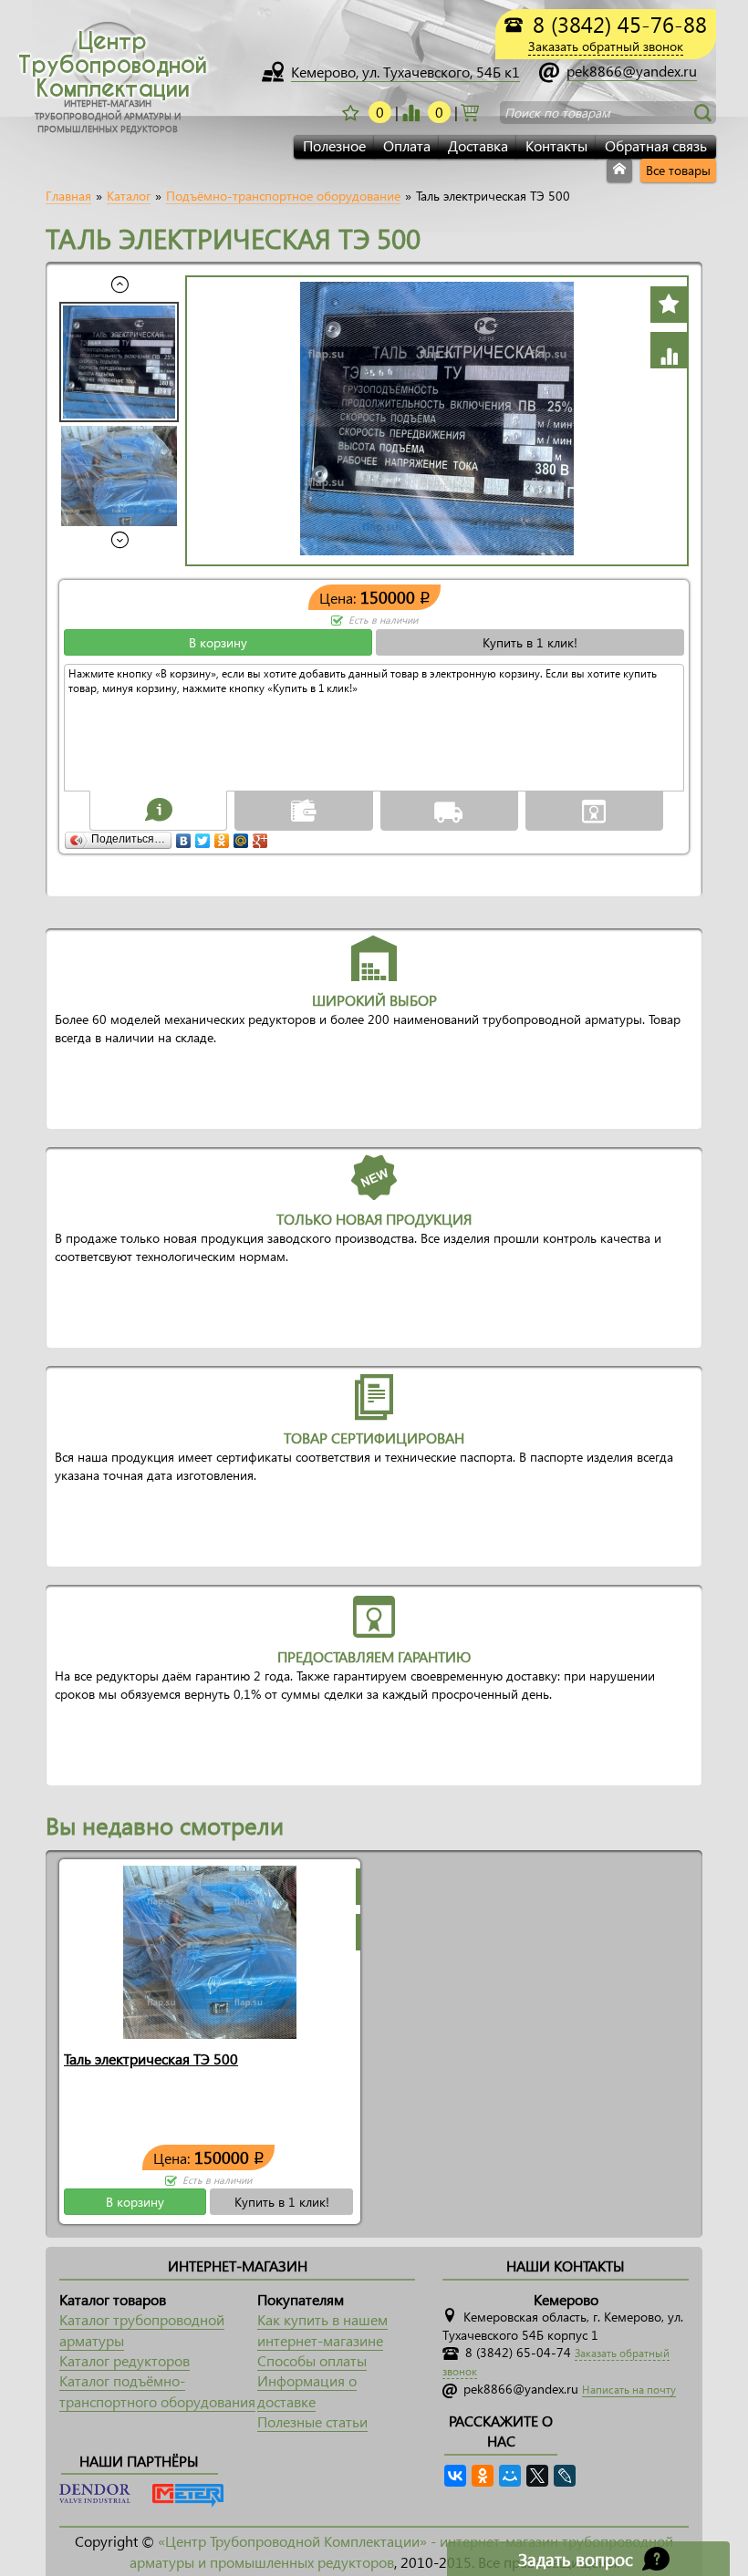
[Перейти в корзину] (470, 111)
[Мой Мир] (241, 836)
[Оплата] (304, 810)
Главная (68, 196)
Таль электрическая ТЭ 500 (151, 2059)
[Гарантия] (594, 810)
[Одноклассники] (222, 836)
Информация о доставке (307, 2390)
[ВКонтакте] (184, 836)
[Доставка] (449, 810)
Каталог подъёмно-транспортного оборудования (157, 2390)
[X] (537, 2476)
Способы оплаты (312, 2360)
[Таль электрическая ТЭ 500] (210, 1950)
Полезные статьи (312, 2421)
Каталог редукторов (125, 2360)
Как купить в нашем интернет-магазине (322, 2329)
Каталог (129, 196)
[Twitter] (203, 836)
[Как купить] (159, 810)
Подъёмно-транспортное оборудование (283, 196)
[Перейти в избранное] (410, 112)
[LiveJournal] (565, 2476)
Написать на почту (629, 2390)
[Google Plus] (260, 836)
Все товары (678, 170)
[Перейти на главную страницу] (619, 171)
